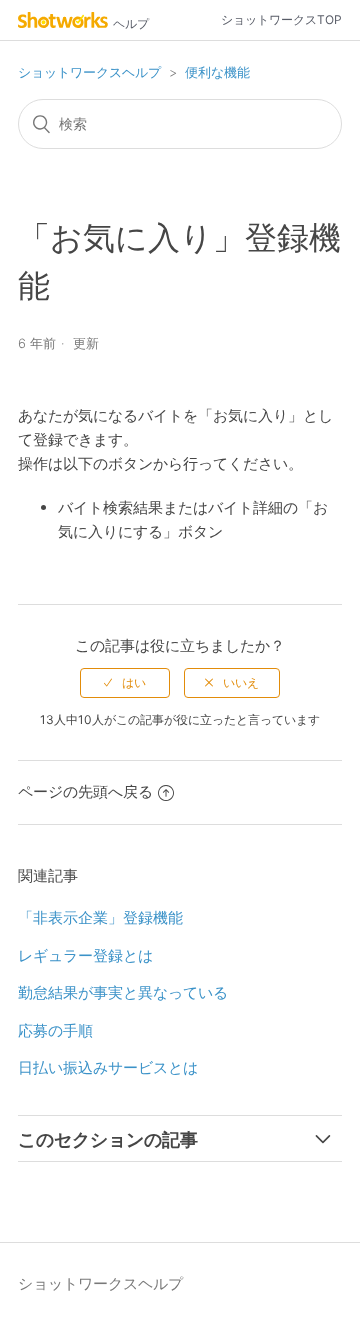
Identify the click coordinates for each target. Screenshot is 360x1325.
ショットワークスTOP (281, 19)
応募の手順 (55, 1030)
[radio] (125, 683)
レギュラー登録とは (85, 955)
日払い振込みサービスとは (108, 1067)
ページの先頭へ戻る (85, 791)
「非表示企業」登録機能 (100, 917)
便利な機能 (217, 72)
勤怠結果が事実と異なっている (123, 992)
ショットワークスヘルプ (89, 72)
